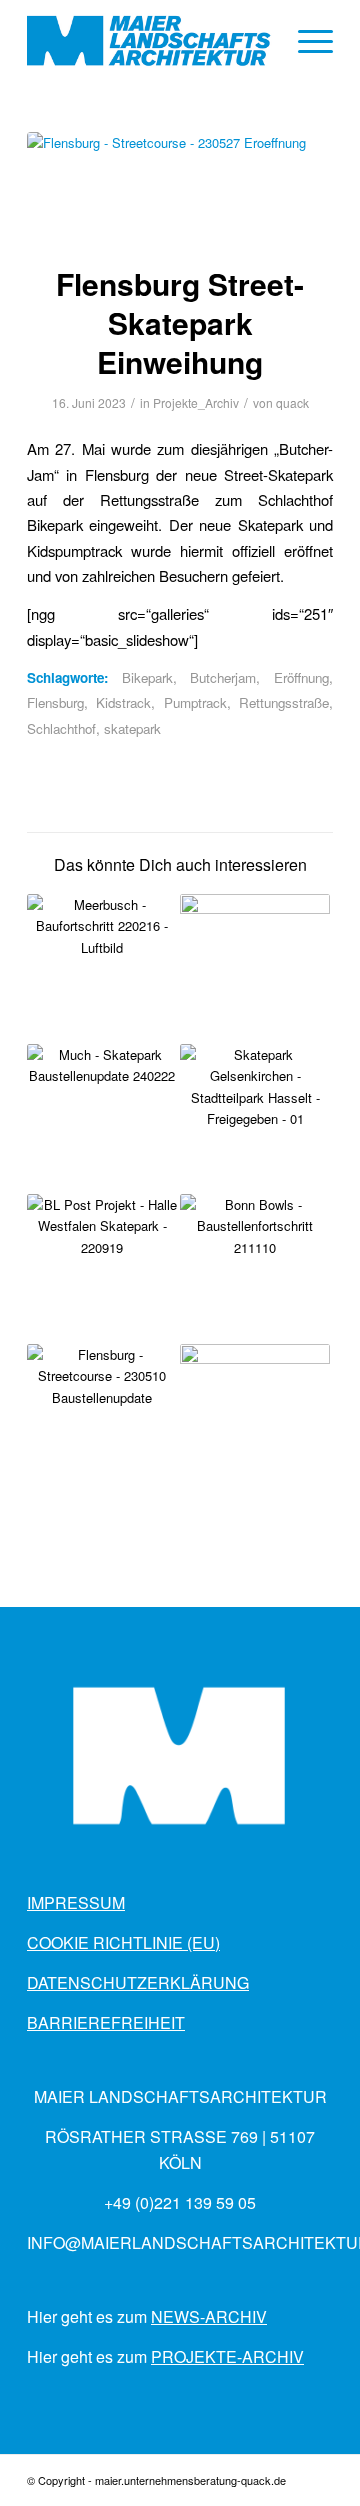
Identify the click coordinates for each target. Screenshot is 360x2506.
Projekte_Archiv (196, 402)
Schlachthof (61, 728)
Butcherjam (223, 677)
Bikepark (147, 677)
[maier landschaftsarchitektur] (149, 41)
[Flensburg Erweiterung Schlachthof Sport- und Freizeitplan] (102, 1419)
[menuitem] (305, 41)
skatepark (132, 728)
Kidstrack (123, 702)
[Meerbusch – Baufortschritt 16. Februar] (102, 969)
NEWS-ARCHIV (209, 2316)
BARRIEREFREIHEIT (106, 2022)
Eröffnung (301, 677)
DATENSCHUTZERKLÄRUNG (138, 1982)
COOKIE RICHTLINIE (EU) (123, 1942)
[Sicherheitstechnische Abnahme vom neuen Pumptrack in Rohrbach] (255, 1419)
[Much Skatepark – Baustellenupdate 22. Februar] (102, 1119)
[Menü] (305, 41)
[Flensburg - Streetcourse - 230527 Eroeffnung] (180, 185)
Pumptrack (195, 702)
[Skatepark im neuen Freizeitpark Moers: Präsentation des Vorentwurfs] (255, 969)
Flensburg (55, 702)
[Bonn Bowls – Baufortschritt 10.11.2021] (255, 1269)
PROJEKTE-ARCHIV (227, 2356)
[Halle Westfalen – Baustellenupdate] (102, 1269)
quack (292, 402)
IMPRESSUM (76, 1902)
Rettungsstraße (284, 702)
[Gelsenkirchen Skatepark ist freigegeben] (255, 1119)
